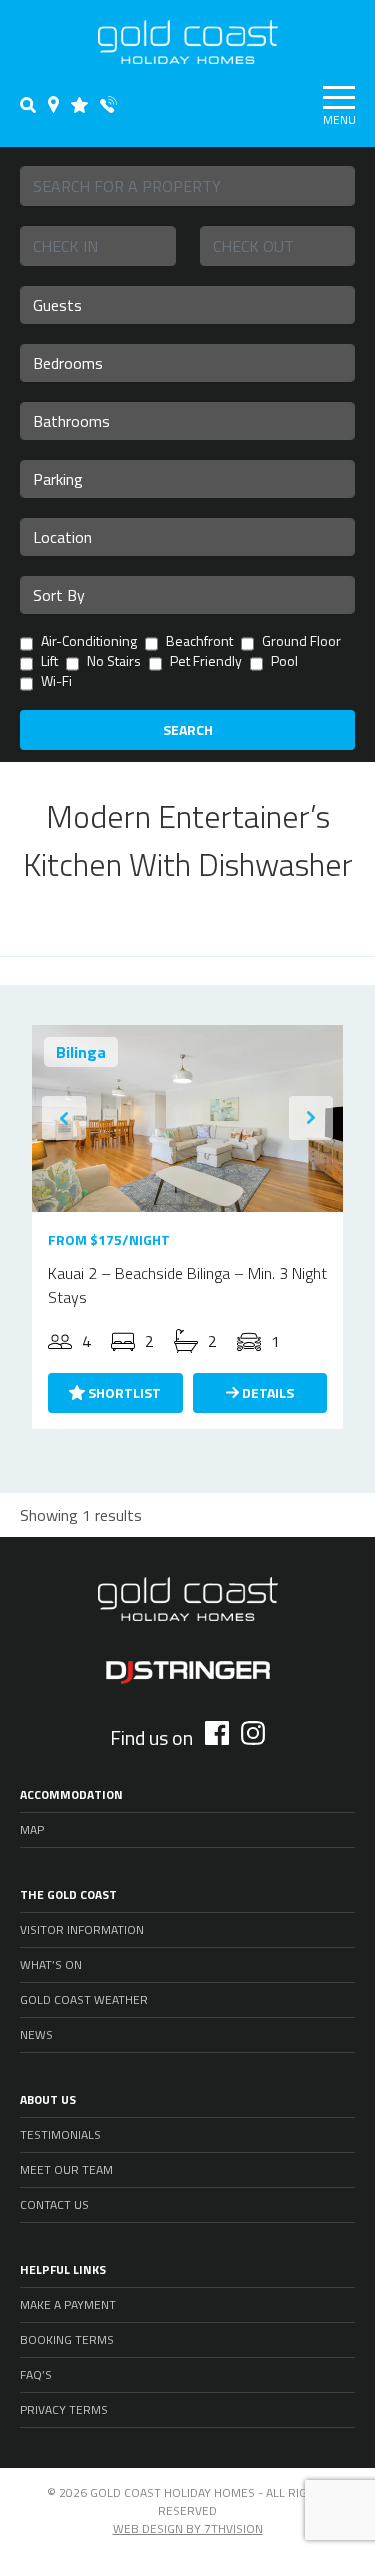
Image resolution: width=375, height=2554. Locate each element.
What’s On (51, 1964)
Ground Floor (301, 642)
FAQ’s (36, 2374)
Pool (284, 662)
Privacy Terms (64, 2409)
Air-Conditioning (89, 642)
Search (188, 729)
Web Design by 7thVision (188, 2528)
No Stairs (114, 662)
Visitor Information (82, 1929)
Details (266, 1392)
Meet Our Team (66, 2169)
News (36, 2034)
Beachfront (199, 642)
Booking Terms (67, 2339)
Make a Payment (68, 2304)
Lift (49, 662)
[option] (187, 1118)
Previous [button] (64, 1118)
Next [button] (311, 1118)
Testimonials (60, 2134)
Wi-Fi (56, 682)
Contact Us (54, 2204)
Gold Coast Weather (84, 1999)
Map (32, 1829)
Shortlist (123, 1392)
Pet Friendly (206, 662)
